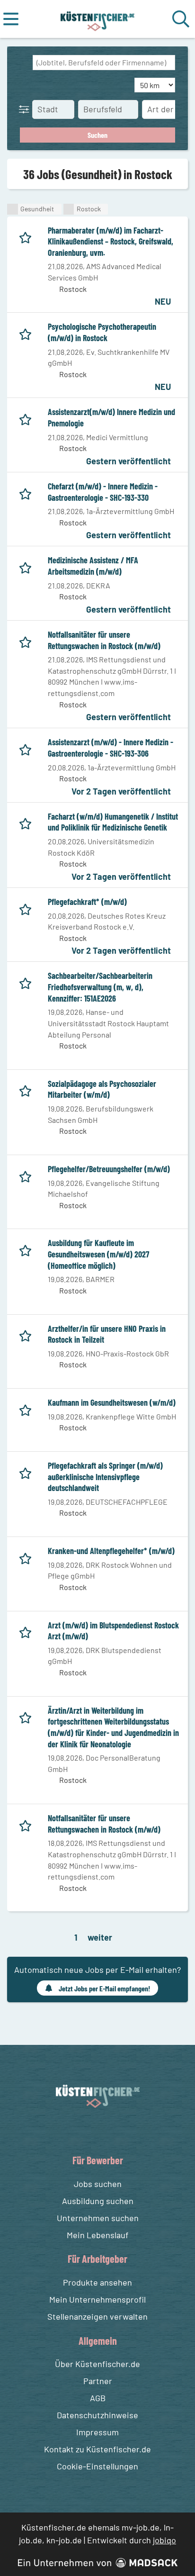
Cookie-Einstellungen (97, 2466)
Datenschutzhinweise (97, 2415)
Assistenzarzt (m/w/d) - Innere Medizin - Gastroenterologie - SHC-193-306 (111, 748)
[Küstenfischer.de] (98, 19)
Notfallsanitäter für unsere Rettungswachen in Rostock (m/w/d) (104, 640)
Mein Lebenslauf (97, 2235)
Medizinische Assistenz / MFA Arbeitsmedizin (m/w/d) (93, 566)
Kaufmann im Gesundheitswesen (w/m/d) (112, 1402)
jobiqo (164, 2540)
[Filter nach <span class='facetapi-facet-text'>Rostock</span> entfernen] (69, 209)
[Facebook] (90, 2130)
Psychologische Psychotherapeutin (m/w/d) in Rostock (102, 332)
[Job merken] (28, 236)
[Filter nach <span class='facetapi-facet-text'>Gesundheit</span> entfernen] (13, 209)
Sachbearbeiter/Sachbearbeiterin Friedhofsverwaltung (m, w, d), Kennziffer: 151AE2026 (100, 987)
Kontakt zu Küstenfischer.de (97, 2449)
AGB (98, 2398)
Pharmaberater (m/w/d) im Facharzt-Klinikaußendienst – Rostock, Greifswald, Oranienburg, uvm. (111, 241)
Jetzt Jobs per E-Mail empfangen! (104, 1988)
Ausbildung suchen (98, 2201)
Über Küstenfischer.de (97, 2364)
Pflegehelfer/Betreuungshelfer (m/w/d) (109, 1169)
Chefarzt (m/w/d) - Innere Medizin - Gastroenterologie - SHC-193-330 (103, 492)
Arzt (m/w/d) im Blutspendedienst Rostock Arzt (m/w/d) (113, 1631)
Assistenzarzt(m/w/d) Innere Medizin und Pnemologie (111, 417)
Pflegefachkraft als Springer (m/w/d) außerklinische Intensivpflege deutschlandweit (105, 1477)
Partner (98, 2381)
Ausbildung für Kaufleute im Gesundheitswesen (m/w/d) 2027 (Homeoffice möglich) (98, 1254)
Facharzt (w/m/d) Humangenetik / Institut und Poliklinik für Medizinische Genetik (113, 822)
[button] (26, 109)
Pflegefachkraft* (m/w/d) (87, 902)
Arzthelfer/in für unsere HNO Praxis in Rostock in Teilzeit (107, 1334)
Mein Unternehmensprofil (97, 2299)
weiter (100, 1937)
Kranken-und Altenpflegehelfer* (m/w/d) (111, 1551)
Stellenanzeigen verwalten (97, 2316)
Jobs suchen (98, 2184)
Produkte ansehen (97, 2282)
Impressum (97, 2432)
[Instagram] (107, 2130)
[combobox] (104, 63)
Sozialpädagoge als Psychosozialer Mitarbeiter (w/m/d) (102, 1089)
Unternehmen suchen (98, 2218)
